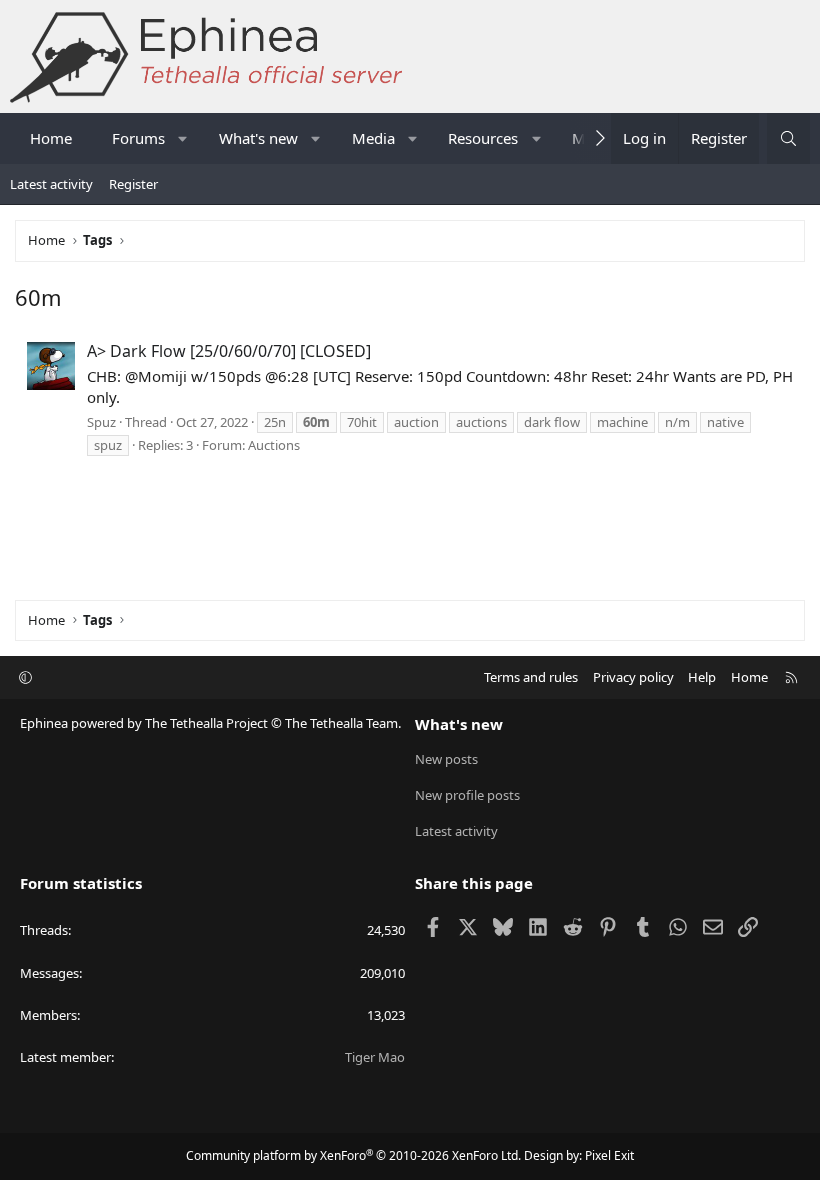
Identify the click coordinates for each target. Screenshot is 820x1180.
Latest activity (51, 184)
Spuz (101, 422)
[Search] (788, 138)
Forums (138, 138)
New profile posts (467, 795)
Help (702, 677)
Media (373, 138)
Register (133, 184)
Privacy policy (633, 677)
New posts (446, 759)
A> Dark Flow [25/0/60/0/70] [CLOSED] (229, 351)
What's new (258, 138)
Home (51, 138)
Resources (483, 138)
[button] (183, 138)
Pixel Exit (609, 1155)
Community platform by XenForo (353, 1155)
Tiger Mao (375, 1057)
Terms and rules (531, 677)
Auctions (274, 445)
